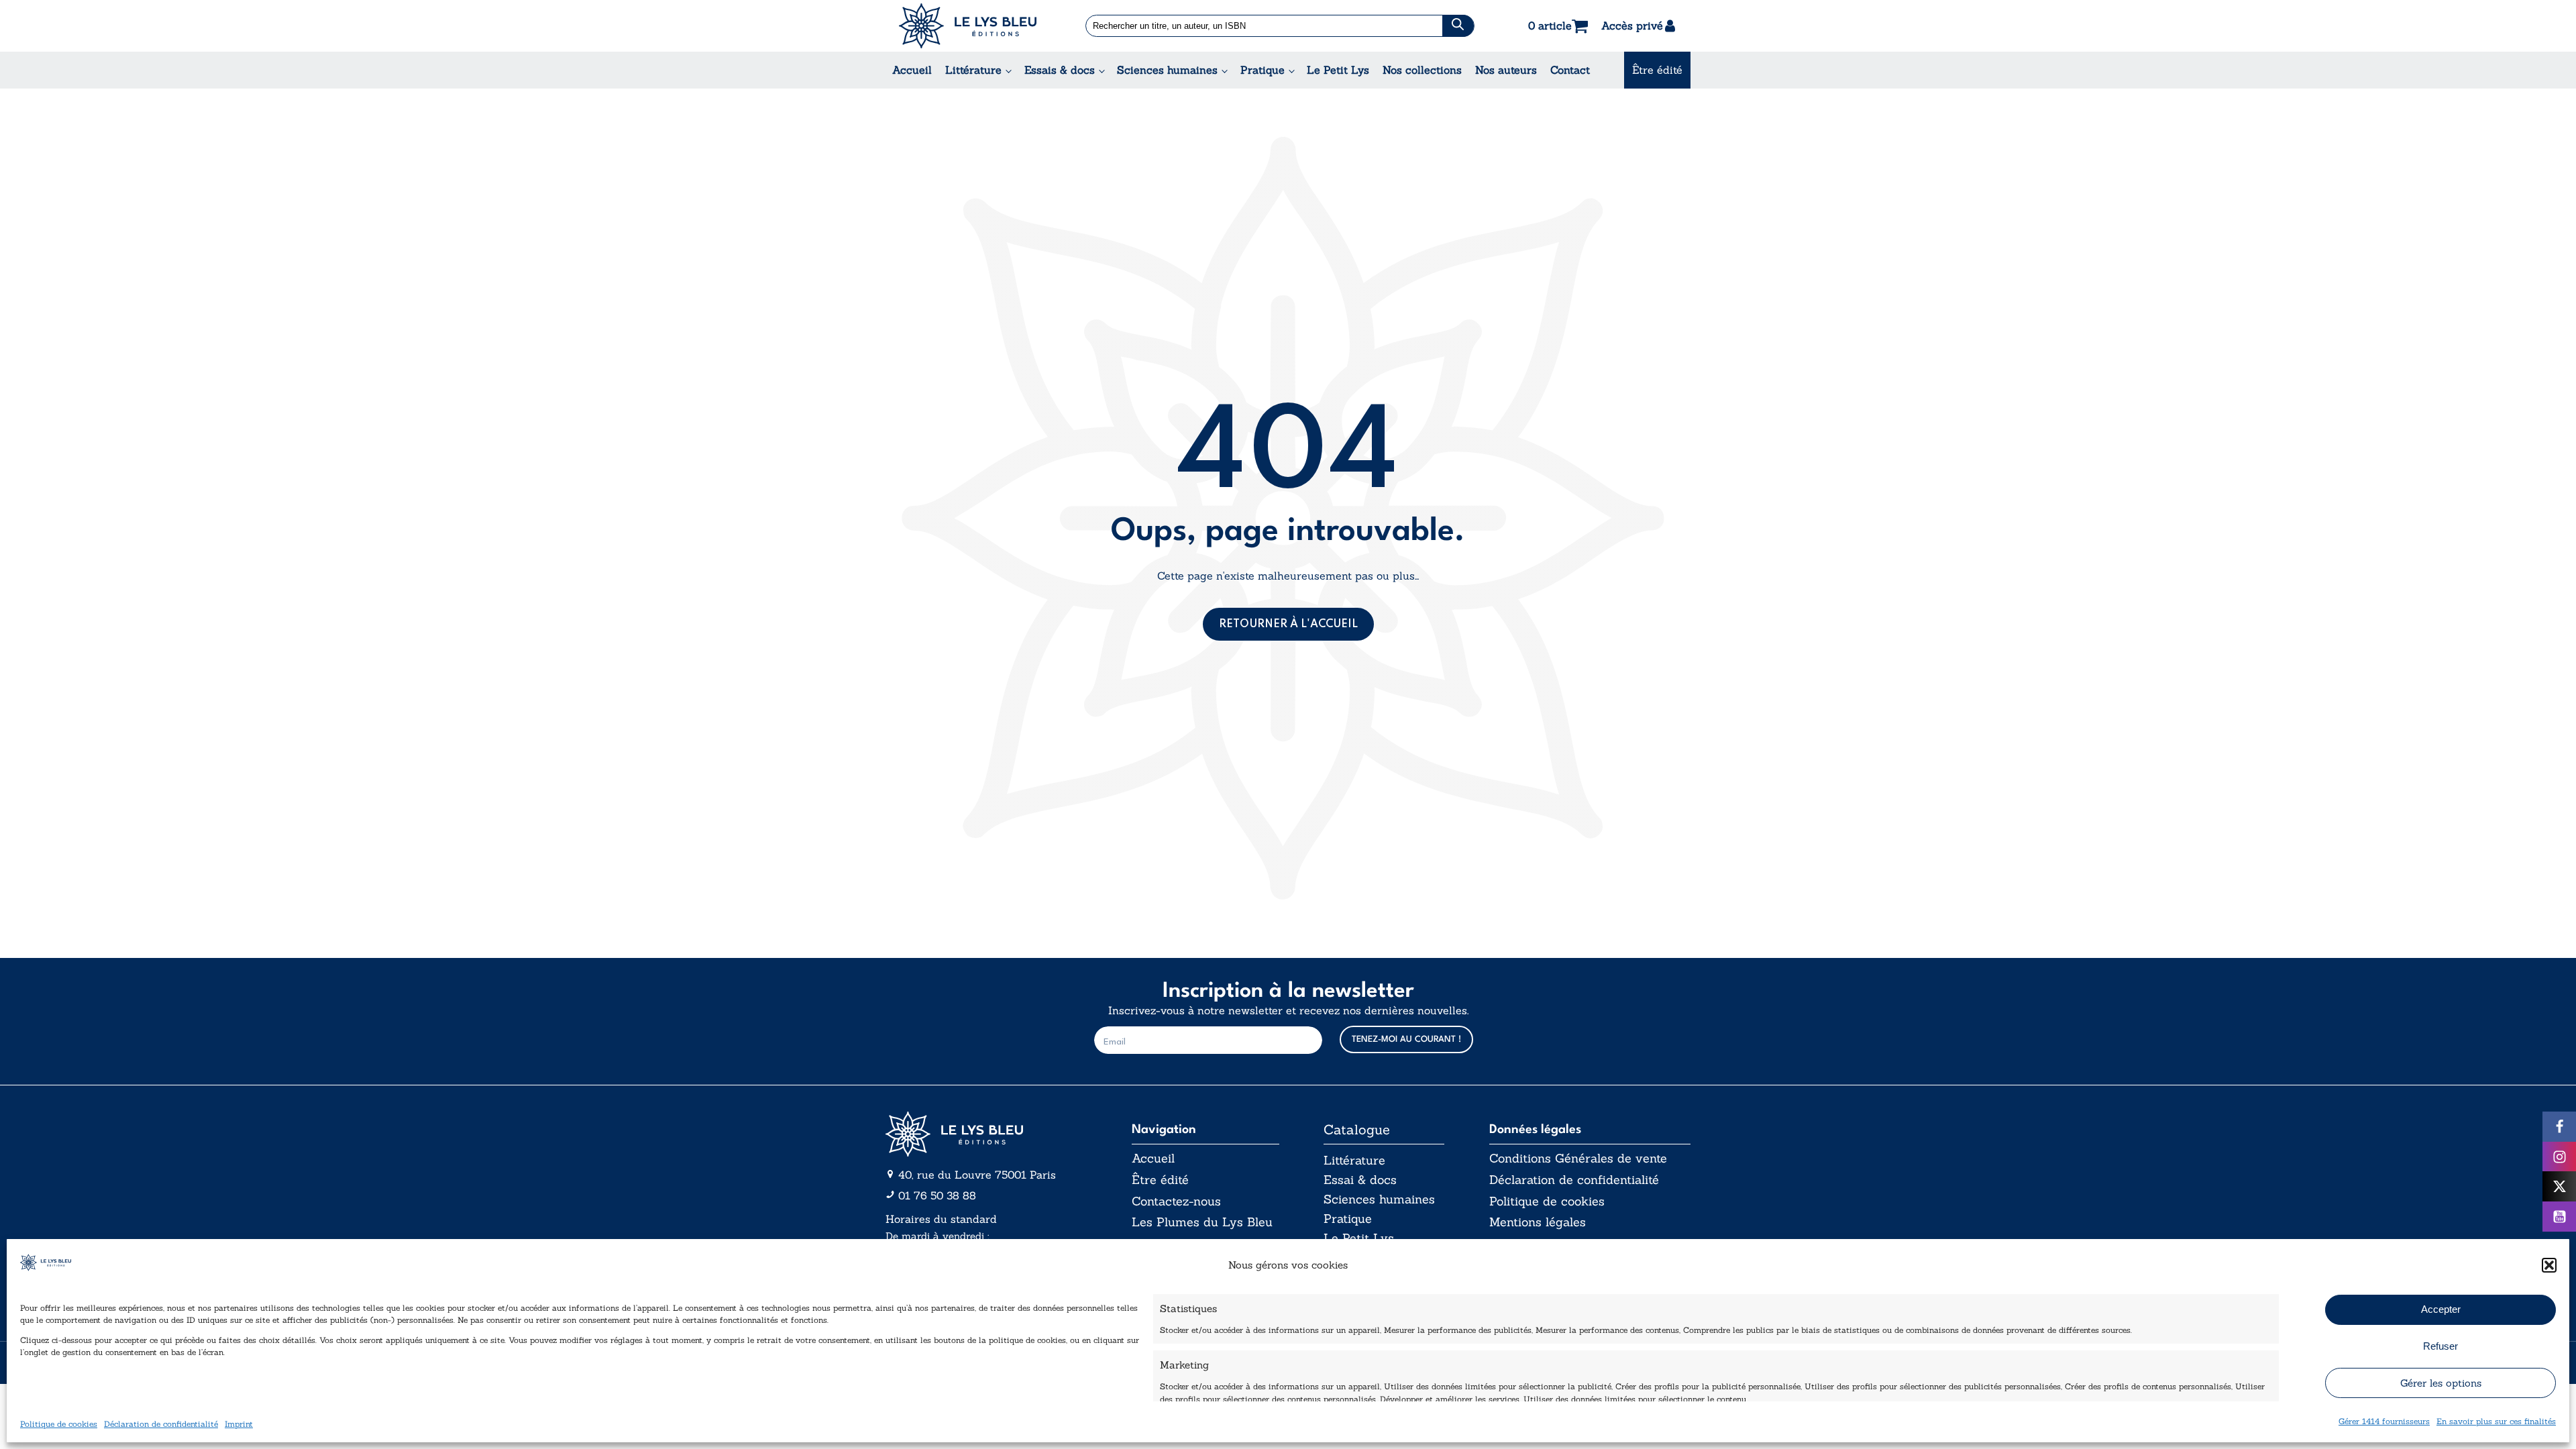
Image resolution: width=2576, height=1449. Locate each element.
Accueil (912, 70)
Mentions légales (1538, 1222)
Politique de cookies (59, 1424)
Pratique (1263, 70)
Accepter (2441, 1309)
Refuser (2440, 1346)
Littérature (973, 70)
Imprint (239, 1424)
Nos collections (1422, 70)
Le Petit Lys (1338, 70)
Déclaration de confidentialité (161, 1424)
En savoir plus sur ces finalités (2496, 1421)
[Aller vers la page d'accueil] (986, 1134)
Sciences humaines (1167, 70)
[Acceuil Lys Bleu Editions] (968, 26)
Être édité (1657, 70)
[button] (2549, 1265)
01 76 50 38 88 (937, 1195)
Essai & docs (1360, 1180)
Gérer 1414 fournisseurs (2384, 1421)
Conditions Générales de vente (1578, 1159)
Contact (1570, 70)
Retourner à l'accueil (1288, 625)
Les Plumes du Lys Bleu (1202, 1222)
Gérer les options (2441, 1383)
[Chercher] (1458, 26)
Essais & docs (1060, 70)
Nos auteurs (1506, 70)
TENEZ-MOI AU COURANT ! (1406, 1039)
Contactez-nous (1176, 1201)
